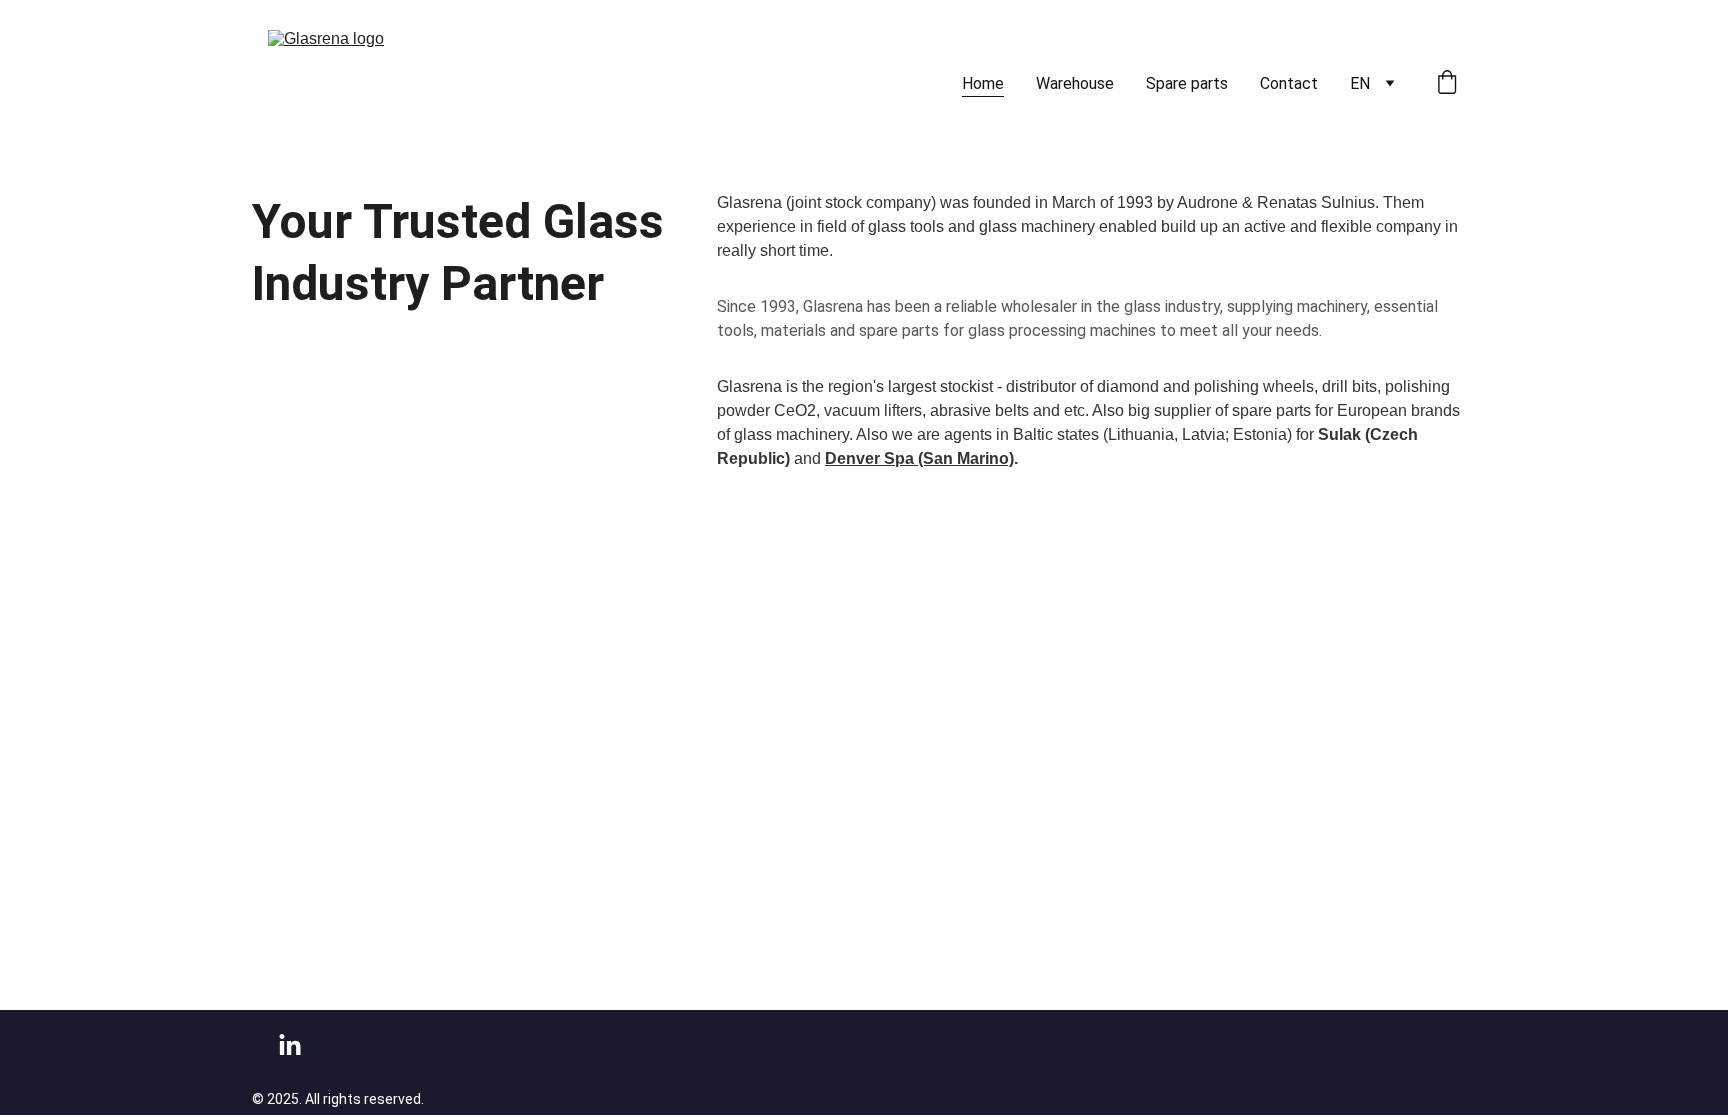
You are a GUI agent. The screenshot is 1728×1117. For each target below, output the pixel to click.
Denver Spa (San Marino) (919, 458)
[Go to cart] (1447, 84)
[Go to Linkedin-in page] (290, 1046)
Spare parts (1187, 83)
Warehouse (1075, 83)
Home (983, 83)
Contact (1289, 83)
